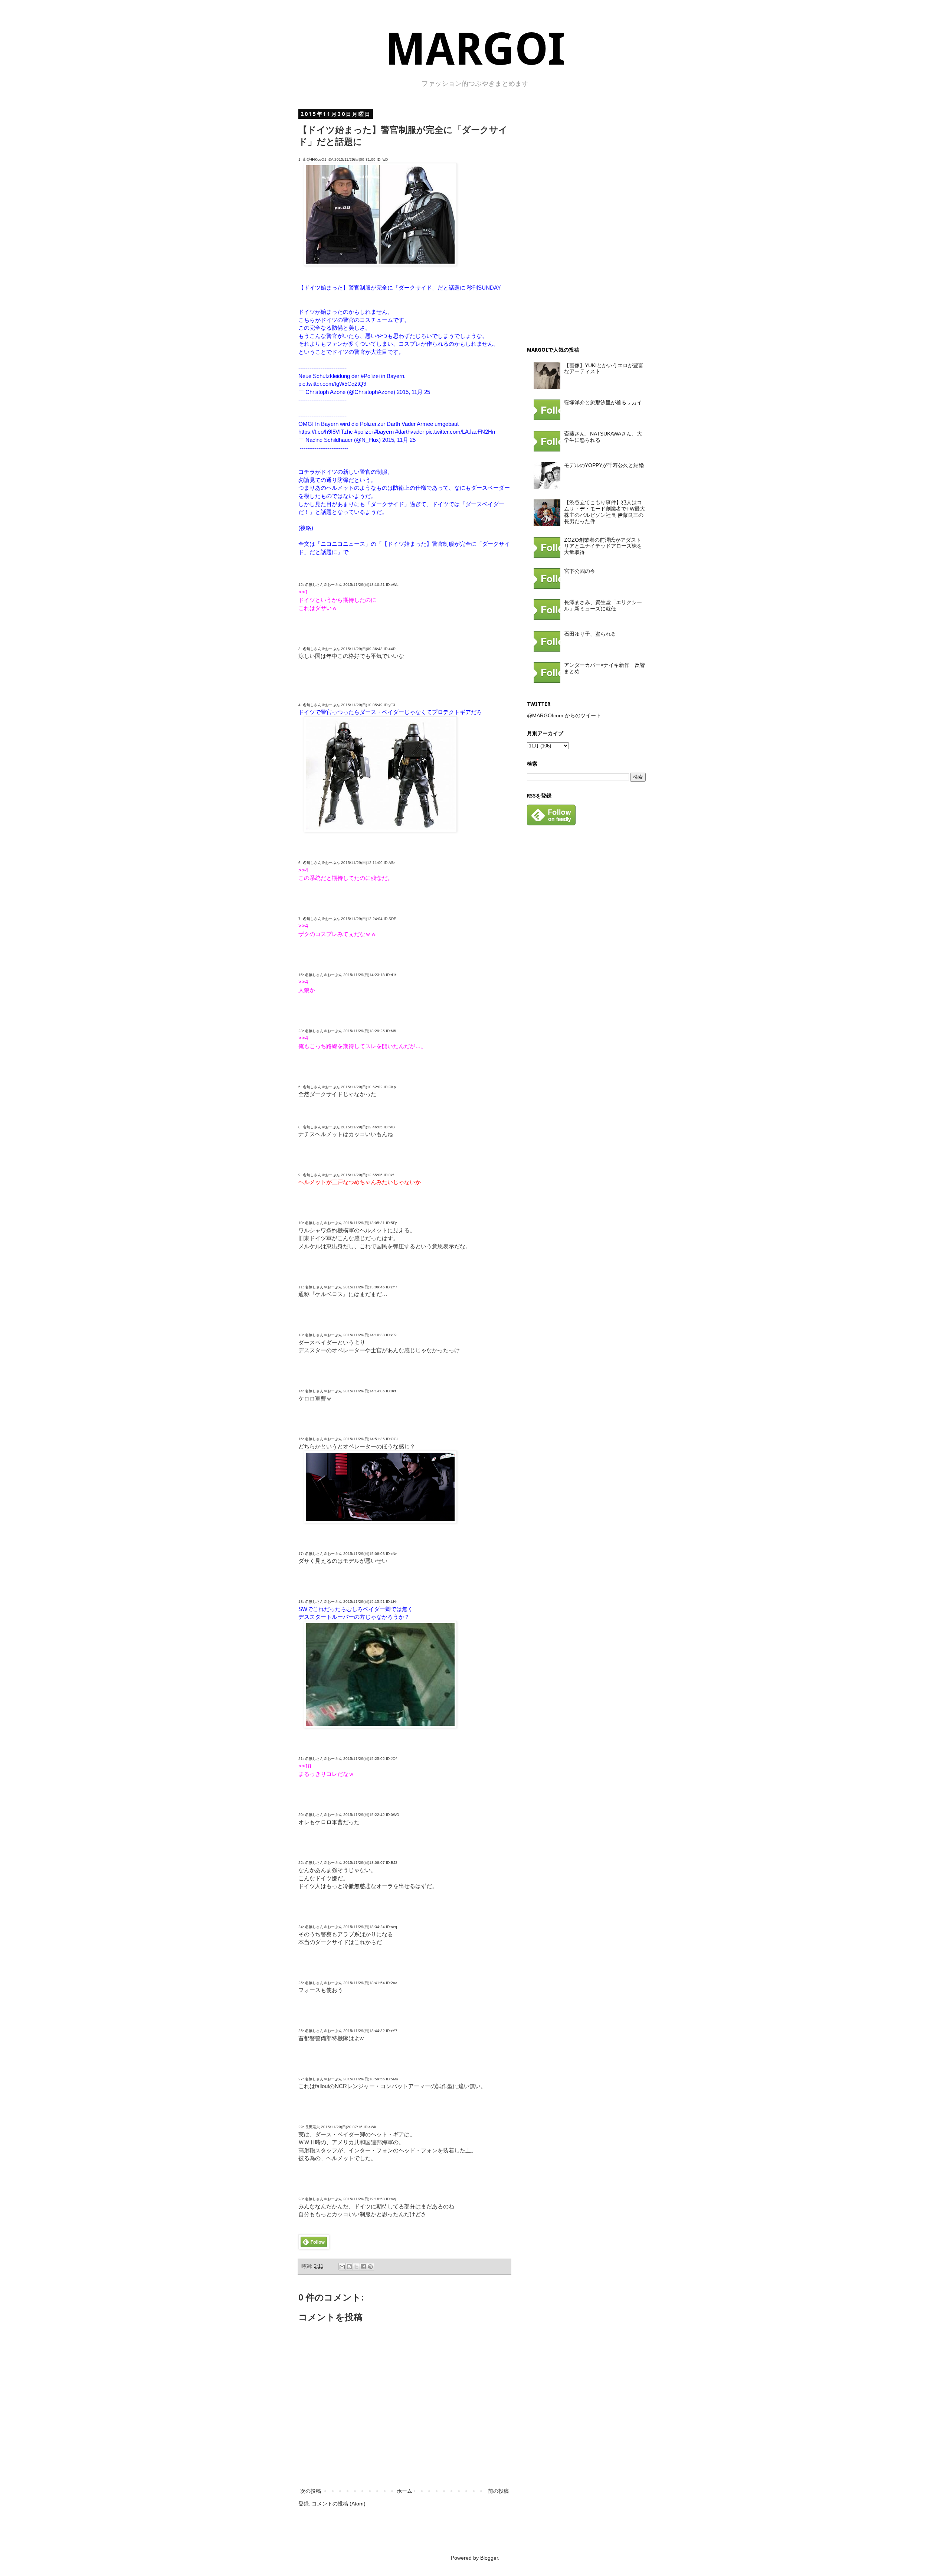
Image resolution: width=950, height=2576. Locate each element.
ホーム (404, 2491)
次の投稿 (311, 2491)
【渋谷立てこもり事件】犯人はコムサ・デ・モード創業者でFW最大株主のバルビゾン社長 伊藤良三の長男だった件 (605, 512)
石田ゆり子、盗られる (590, 634)
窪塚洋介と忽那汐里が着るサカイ (603, 402)
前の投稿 (498, 2491)
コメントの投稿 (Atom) (339, 2504)
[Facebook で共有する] (363, 2267)
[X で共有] (356, 2267)
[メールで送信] (342, 2267)
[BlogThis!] (349, 2267)
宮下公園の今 (580, 571)
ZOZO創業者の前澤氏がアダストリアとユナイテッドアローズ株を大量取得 (603, 546)
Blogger (489, 2558)
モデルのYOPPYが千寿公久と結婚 (604, 465)
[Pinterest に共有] (370, 2267)
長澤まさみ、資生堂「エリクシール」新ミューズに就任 (603, 605)
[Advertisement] (583, 222)
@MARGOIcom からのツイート (564, 715)
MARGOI (475, 49)
